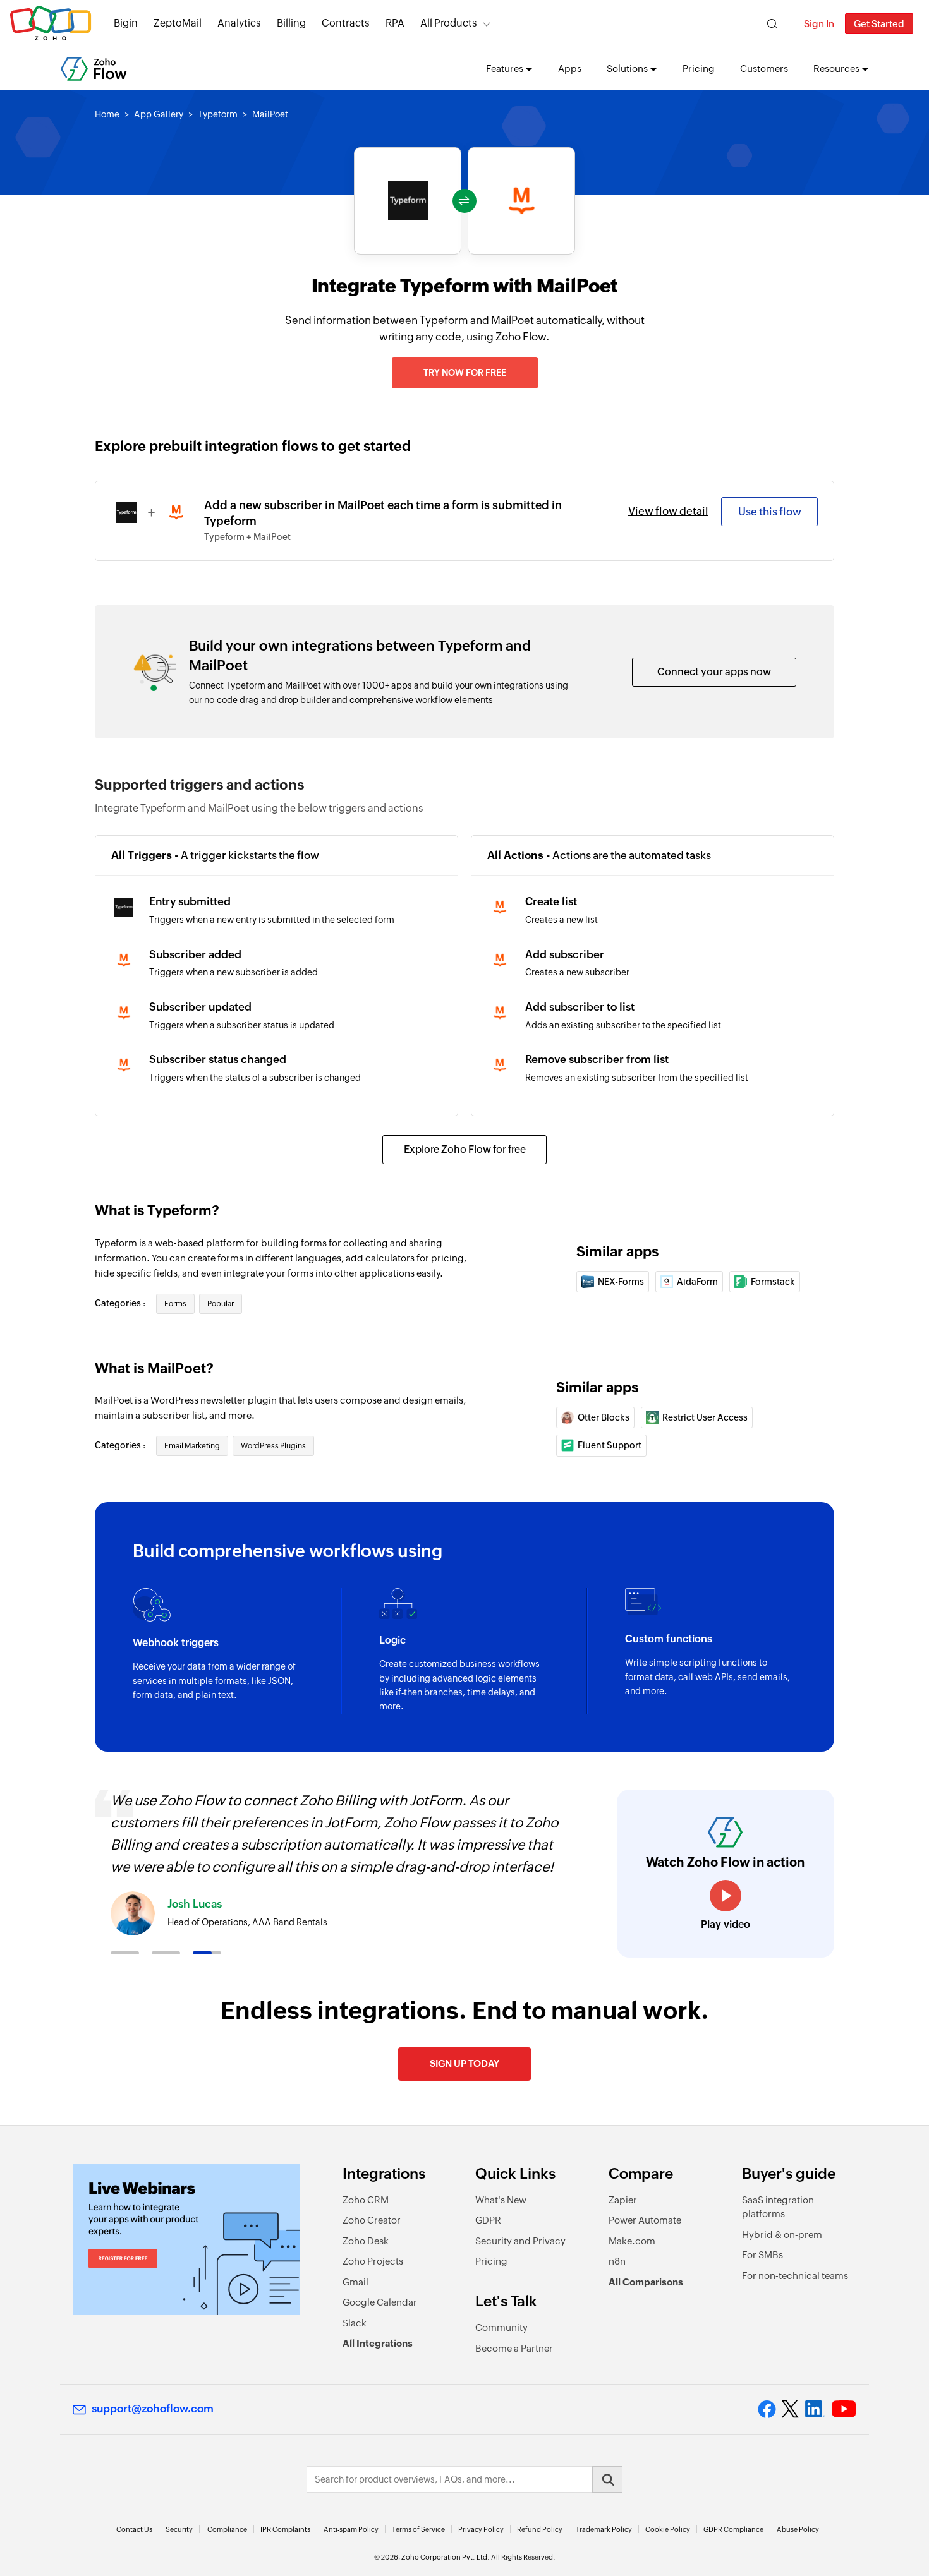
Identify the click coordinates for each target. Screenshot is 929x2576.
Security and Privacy (520, 2241)
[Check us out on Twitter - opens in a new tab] (791, 2409)
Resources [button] (836, 69)
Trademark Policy (604, 2529)
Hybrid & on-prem (782, 2235)
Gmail (355, 2282)
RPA (395, 23)
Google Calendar (380, 2302)
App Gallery (159, 114)
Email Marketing (192, 1446)
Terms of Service (418, 2529)
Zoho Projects (373, 2261)
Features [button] (505, 69)
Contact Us (134, 2529)
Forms (175, 1304)
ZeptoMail (178, 23)
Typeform (218, 114)
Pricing (699, 69)
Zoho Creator (372, 2220)
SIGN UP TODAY (464, 2063)
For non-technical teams (795, 2276)
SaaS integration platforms (778, 2207)
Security (179, 2529)
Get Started (879, 24)
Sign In (819, 24)
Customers (764, 69)
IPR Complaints (285, 2529)
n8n (617, 2261)
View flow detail (668, 511)
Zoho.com (51, 24)
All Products (449, 23)
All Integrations (378, 2343)
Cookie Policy (668, 2529)
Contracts (346, 23)
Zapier (623, 2200)
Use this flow (770, 512)
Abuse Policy (798, 2529)
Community (501, 2327)
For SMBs (762, 2255)
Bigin (126, 23)
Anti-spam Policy (351, 2529)
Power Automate (645, 2220)
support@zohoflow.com (153, 2409)
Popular (221, 1304)
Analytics (239, 23)
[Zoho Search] (772, 24)
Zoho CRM (366, 2200)
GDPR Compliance (733, 2529)
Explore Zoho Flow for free (465, 1149)
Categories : (121, 1303)
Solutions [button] (627, 69)
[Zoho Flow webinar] (186, 2239)
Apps (570, 69)
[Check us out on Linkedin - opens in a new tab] (815, 2409)
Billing (291, 23)
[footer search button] (607, 2479)
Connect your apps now (714, 672)
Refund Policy (540, 2529)
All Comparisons (646, 2282)
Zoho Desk (366, 2241)
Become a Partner (514, 2348)
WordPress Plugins (273, 1446)
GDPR (488, 2220)
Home (107, 114)
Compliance (227, 2529)
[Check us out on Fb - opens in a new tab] (767, 2409)
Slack (355, 2323)
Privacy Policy (481, 2529)
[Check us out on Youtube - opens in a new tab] (844, 2409)
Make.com (632, 2241)
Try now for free (465, 373)
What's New (501, 2200)
